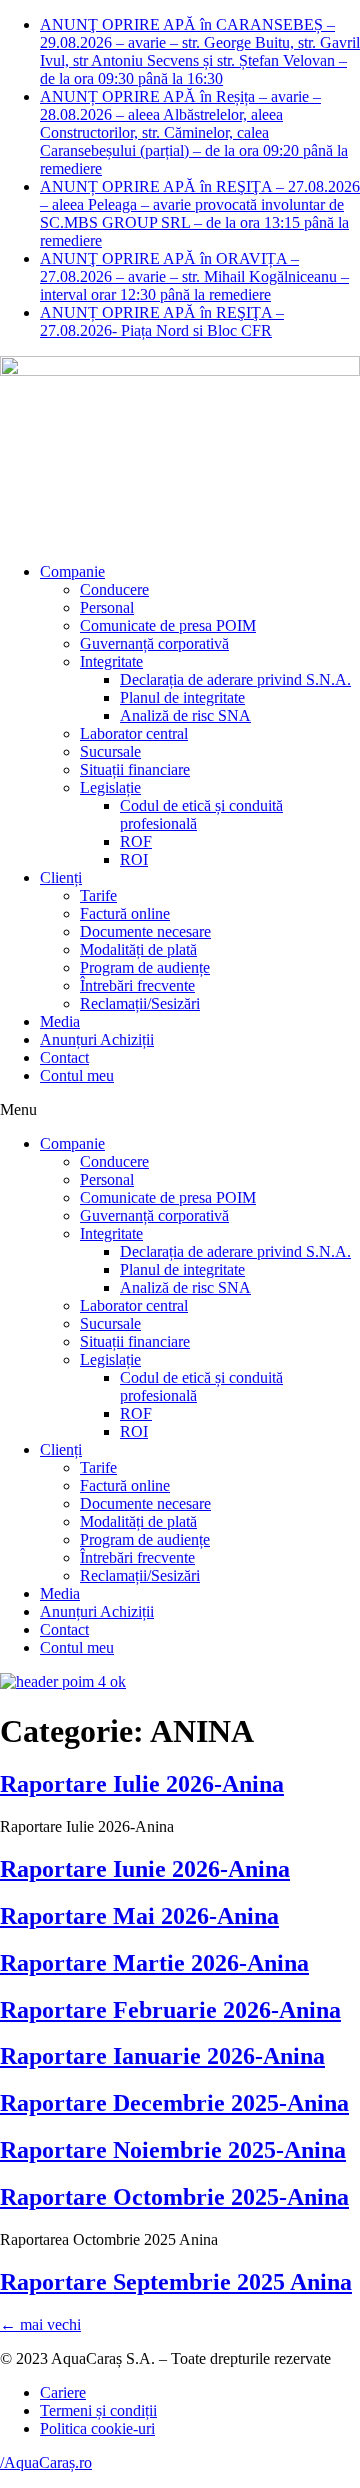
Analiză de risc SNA (185, 715)
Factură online (125, 913)
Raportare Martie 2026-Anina (154, 1963)
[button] (180, 1110)
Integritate (111, 661)
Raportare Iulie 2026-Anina (142, 1784)
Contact (64, 1057)
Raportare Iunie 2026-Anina (145, 1869)
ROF (136, 841)
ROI (134, 859)
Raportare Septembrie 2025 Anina (176, 2282)
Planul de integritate (182, 697)
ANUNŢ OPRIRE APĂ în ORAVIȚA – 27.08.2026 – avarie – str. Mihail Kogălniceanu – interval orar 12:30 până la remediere (194, 276)
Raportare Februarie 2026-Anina (170, 2010)
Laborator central (134, 733)
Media (60, 1021)
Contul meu (77, 1075)
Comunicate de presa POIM (168, 625)
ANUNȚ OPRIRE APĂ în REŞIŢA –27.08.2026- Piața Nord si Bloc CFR (162, 321)
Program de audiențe (145, 967)
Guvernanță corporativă (154, 643)
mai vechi (40, 2324)
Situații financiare (135, 769)
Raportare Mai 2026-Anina (139, 1916)
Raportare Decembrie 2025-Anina (174, 2103)
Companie (72, 571)
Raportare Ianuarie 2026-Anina (162, 2056)
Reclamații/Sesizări (140, 1003)
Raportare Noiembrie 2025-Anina (173, 2150)
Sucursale (110, 751)
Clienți (61, 877)
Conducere (114, 589)
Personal (107, 607)
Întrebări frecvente (137, 985)
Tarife (98, 895)
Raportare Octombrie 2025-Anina (174, 2197)
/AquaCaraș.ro (46, 2462)
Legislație (110, 787)
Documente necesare (145, 931)
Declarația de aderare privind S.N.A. (235, 679)
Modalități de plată (138, 949)
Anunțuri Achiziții (97, 1039)
